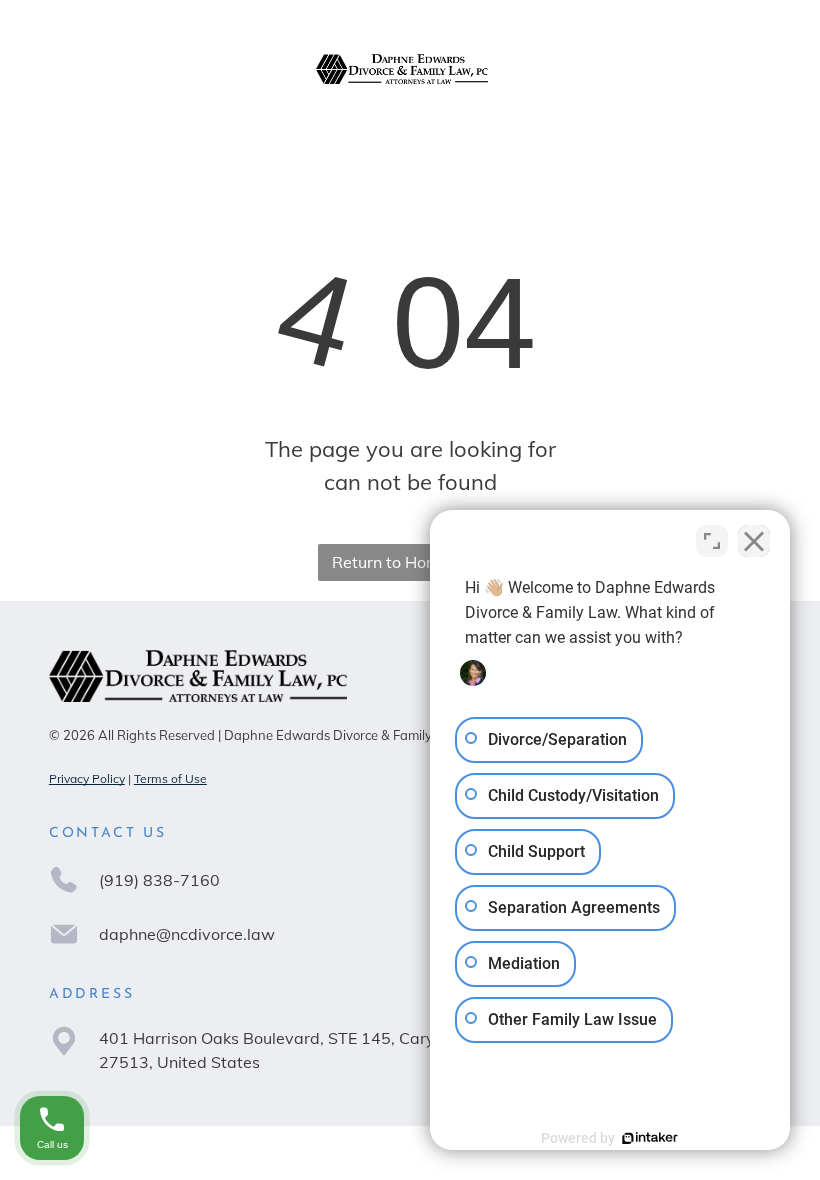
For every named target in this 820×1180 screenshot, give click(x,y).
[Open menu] (756, 69)
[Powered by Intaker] (650, 1138)
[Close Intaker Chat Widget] (754, 541)
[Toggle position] (712, 541)
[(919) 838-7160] (65, 79)
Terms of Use (170, 778)
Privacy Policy (87, 778)
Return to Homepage (410, 562)
